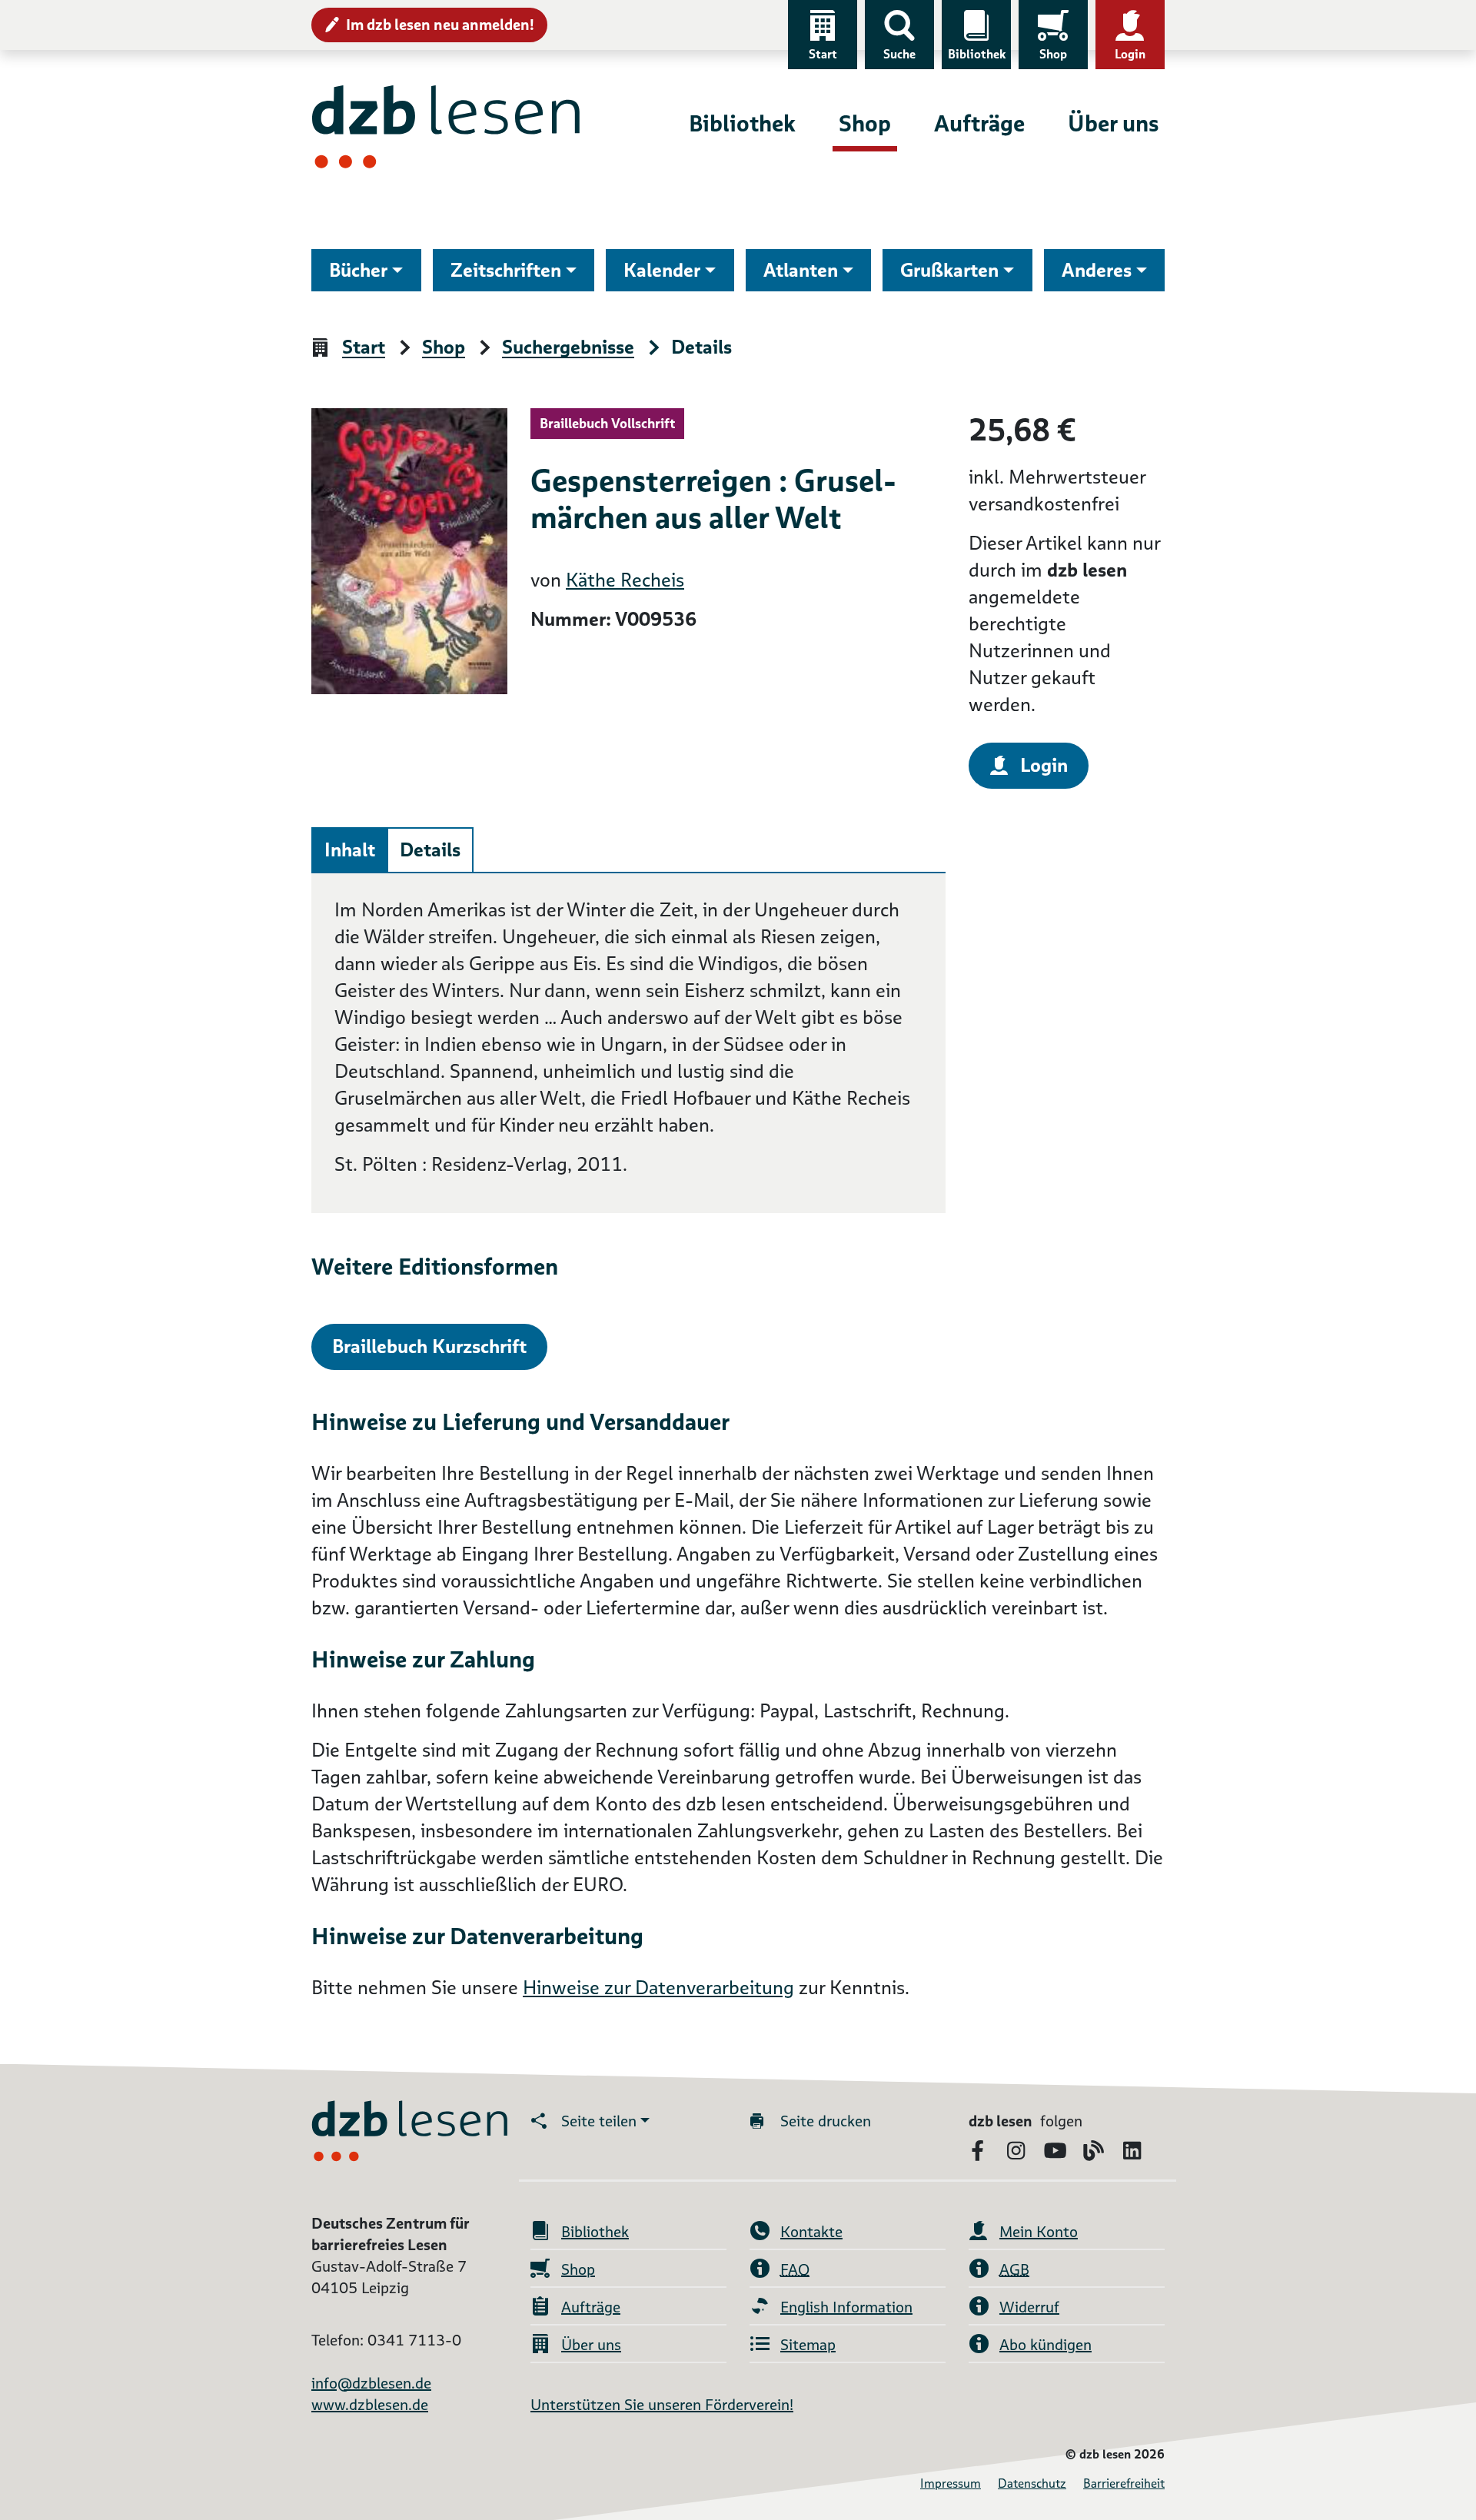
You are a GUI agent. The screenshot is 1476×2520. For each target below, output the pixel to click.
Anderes (1097, 270)
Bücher (358, 270)
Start (823, 54)
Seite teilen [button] (599, 2121)
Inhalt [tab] (350, 850)
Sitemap (808, 2345)
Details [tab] (430, 850)
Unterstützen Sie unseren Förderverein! (662, 2405)
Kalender (662, 270)
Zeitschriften (506, 270)
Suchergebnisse (568, 348)
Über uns (1113, 123)
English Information (846, 2307)
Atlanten (801, 270)
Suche (899, 54)
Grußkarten (949, 270)
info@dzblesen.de (371, 2383)
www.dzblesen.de (370, 2405)
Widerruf (1029, 2307)
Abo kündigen (1045, 2345)
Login (1130, 54)
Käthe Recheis (625, 580)
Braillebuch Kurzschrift (429, 1346)
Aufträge (979, 123)
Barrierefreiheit (1124, 2483)
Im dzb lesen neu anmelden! (440, 25)
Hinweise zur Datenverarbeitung (658, 1988)
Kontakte (811, 2232)
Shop (1053, 54)
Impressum (951, 2483)
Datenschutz (1032, 2483)
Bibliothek (977, 54)
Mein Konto (1039, 2232)
